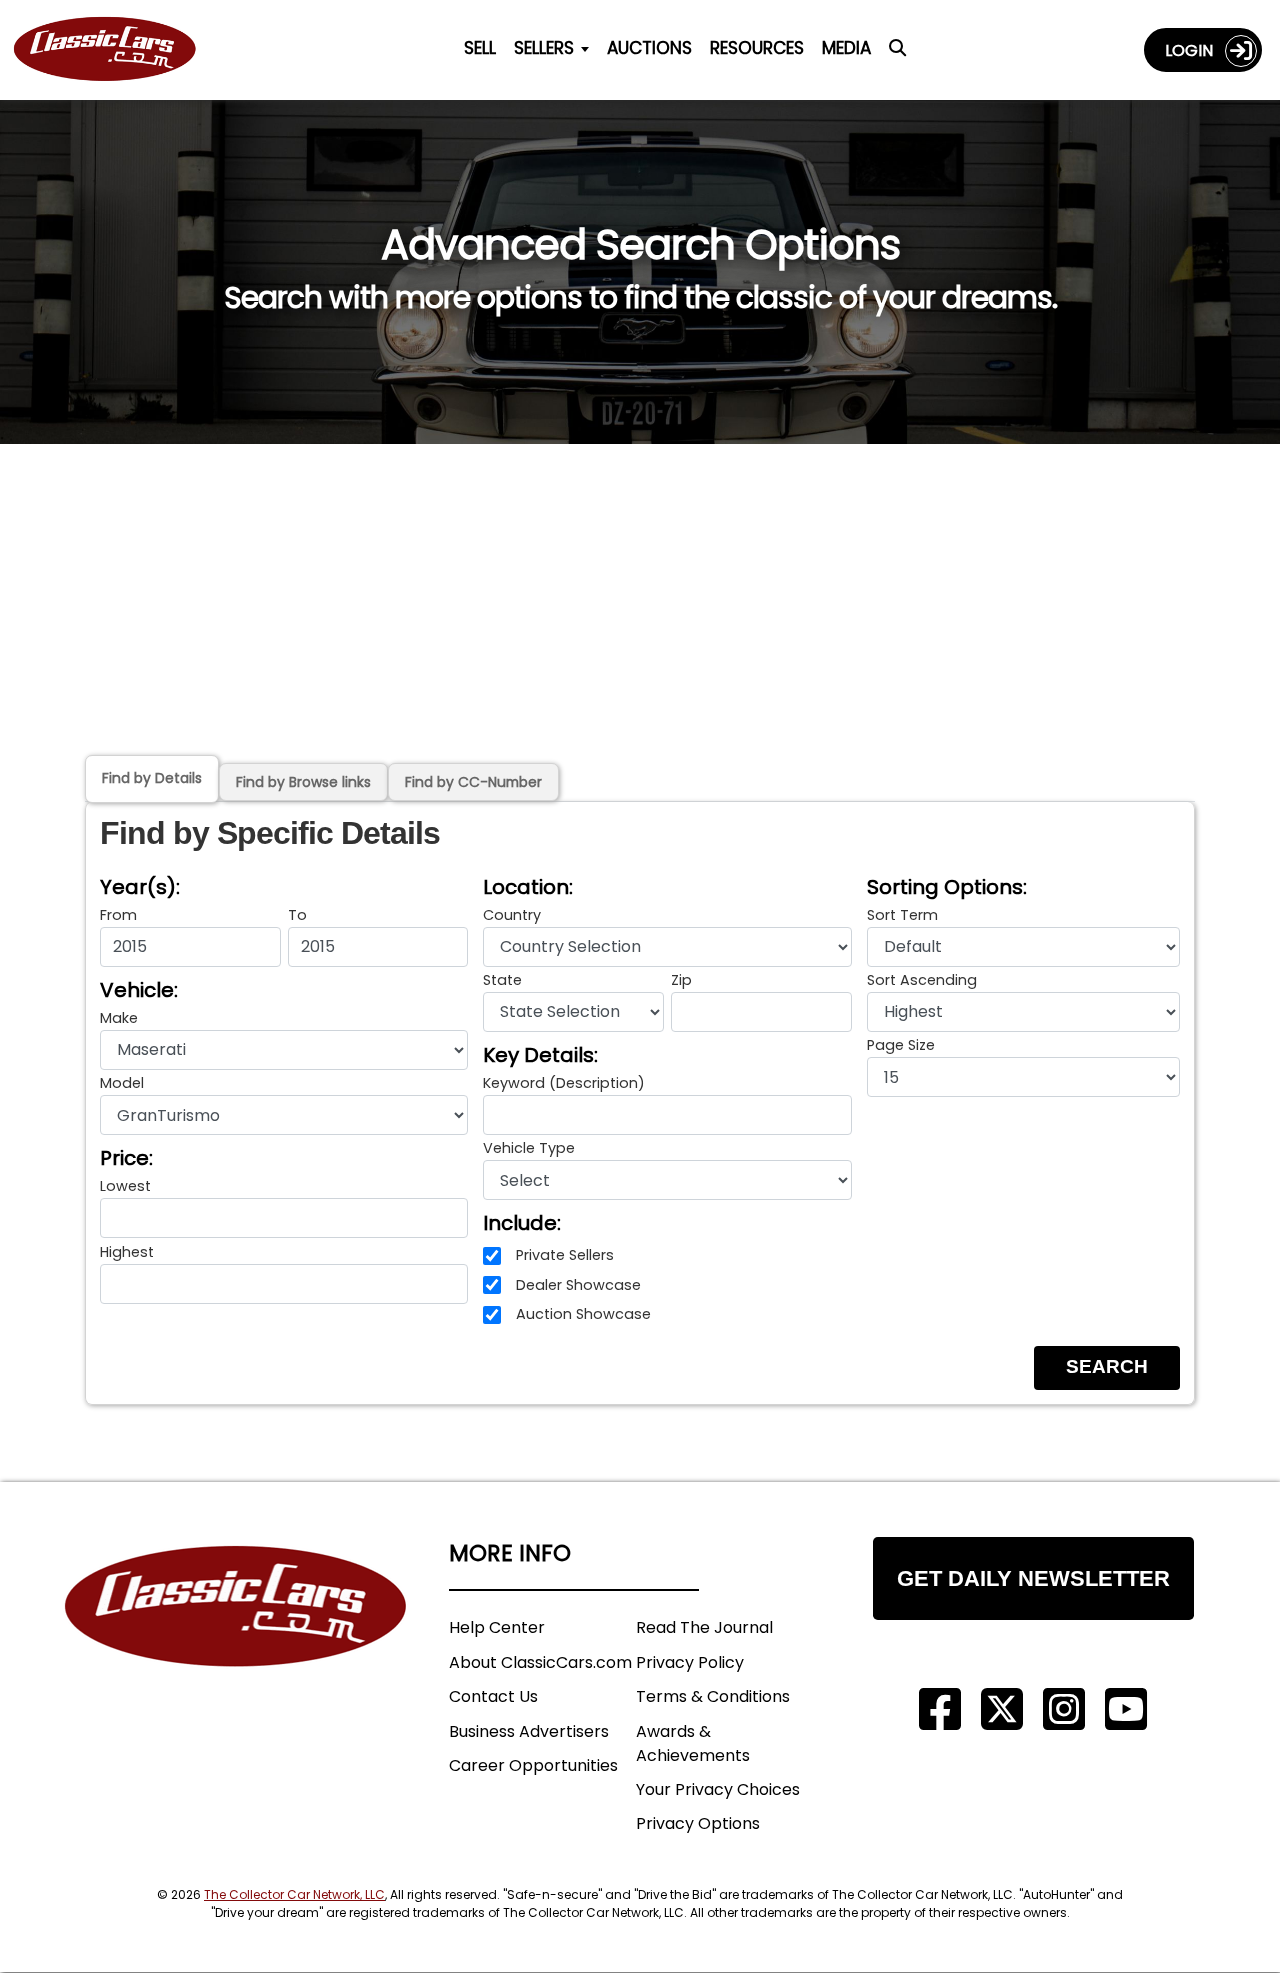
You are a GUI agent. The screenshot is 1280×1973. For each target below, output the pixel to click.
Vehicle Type (529, 1148)
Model (122, 1083)
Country (512, 915)
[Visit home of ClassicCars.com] (236, 1636)
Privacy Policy (690, 1662)
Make (119, 1018)
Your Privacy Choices (718, 1789)
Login (1195, 50)
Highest (127, 1252)
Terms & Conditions (713, 1696)
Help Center (497, 1627)
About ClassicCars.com (540, 1662)
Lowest (125, 1186)
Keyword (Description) (564, 1083)
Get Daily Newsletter (1033, 1578)
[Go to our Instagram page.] (1064, 1709)
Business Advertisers (529, 1731)
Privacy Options (698, 1823)
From (118, 915)
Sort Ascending (922, 980)
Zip (681, 980)
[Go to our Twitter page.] (1002, 1709)
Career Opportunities (533, 1765)
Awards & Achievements (693, 1743)
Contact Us (493, 1696)
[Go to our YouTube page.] (1126, 1709)
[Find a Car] (897, 54)
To (297, 915)
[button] (1107, 1368)
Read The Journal (704, 1627)
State (502, 980)
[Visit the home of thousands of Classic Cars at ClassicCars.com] (117, 50)
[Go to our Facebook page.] (940, 1709)
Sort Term (902, 915)
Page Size (901, 1045)
